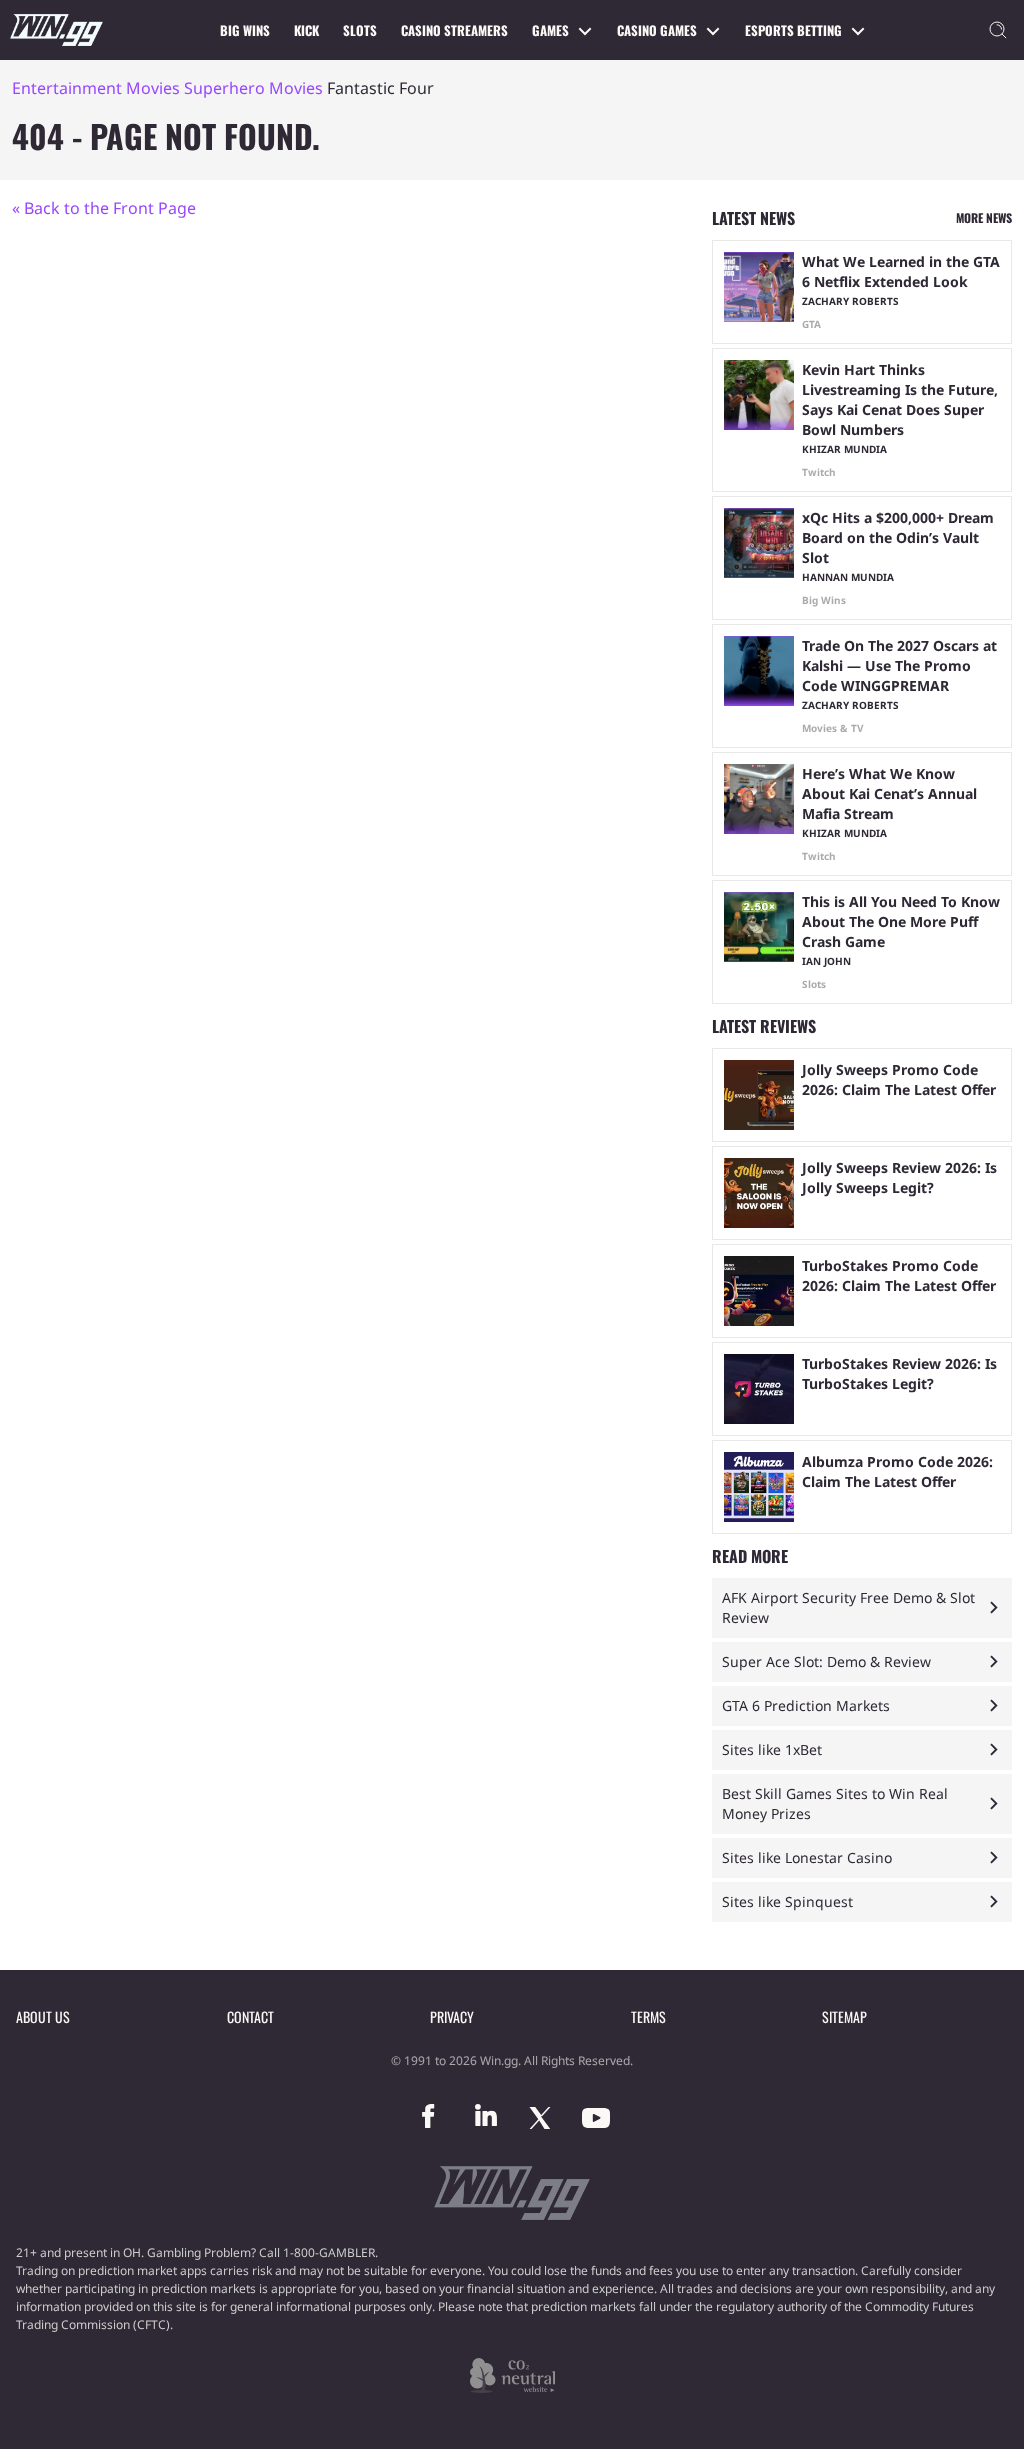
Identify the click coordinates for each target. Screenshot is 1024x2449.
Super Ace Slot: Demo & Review (826, 1661)
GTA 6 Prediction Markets (806, 1705)
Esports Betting (793, 30)
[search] (998, 30)
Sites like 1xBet (772, 1749)
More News (984, 217)
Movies (153, 88)
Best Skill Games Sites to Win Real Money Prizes (835, 1803)
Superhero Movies (253, 88)
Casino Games (657, 30)
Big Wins (245, 30)
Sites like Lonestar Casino (807, 1857)
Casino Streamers (454, 30)
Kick (306, 30)
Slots (360, 30)
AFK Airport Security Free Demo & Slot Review (848, 1607)
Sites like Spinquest (787, 1901)
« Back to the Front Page (104, 208)
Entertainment (67, 88)
